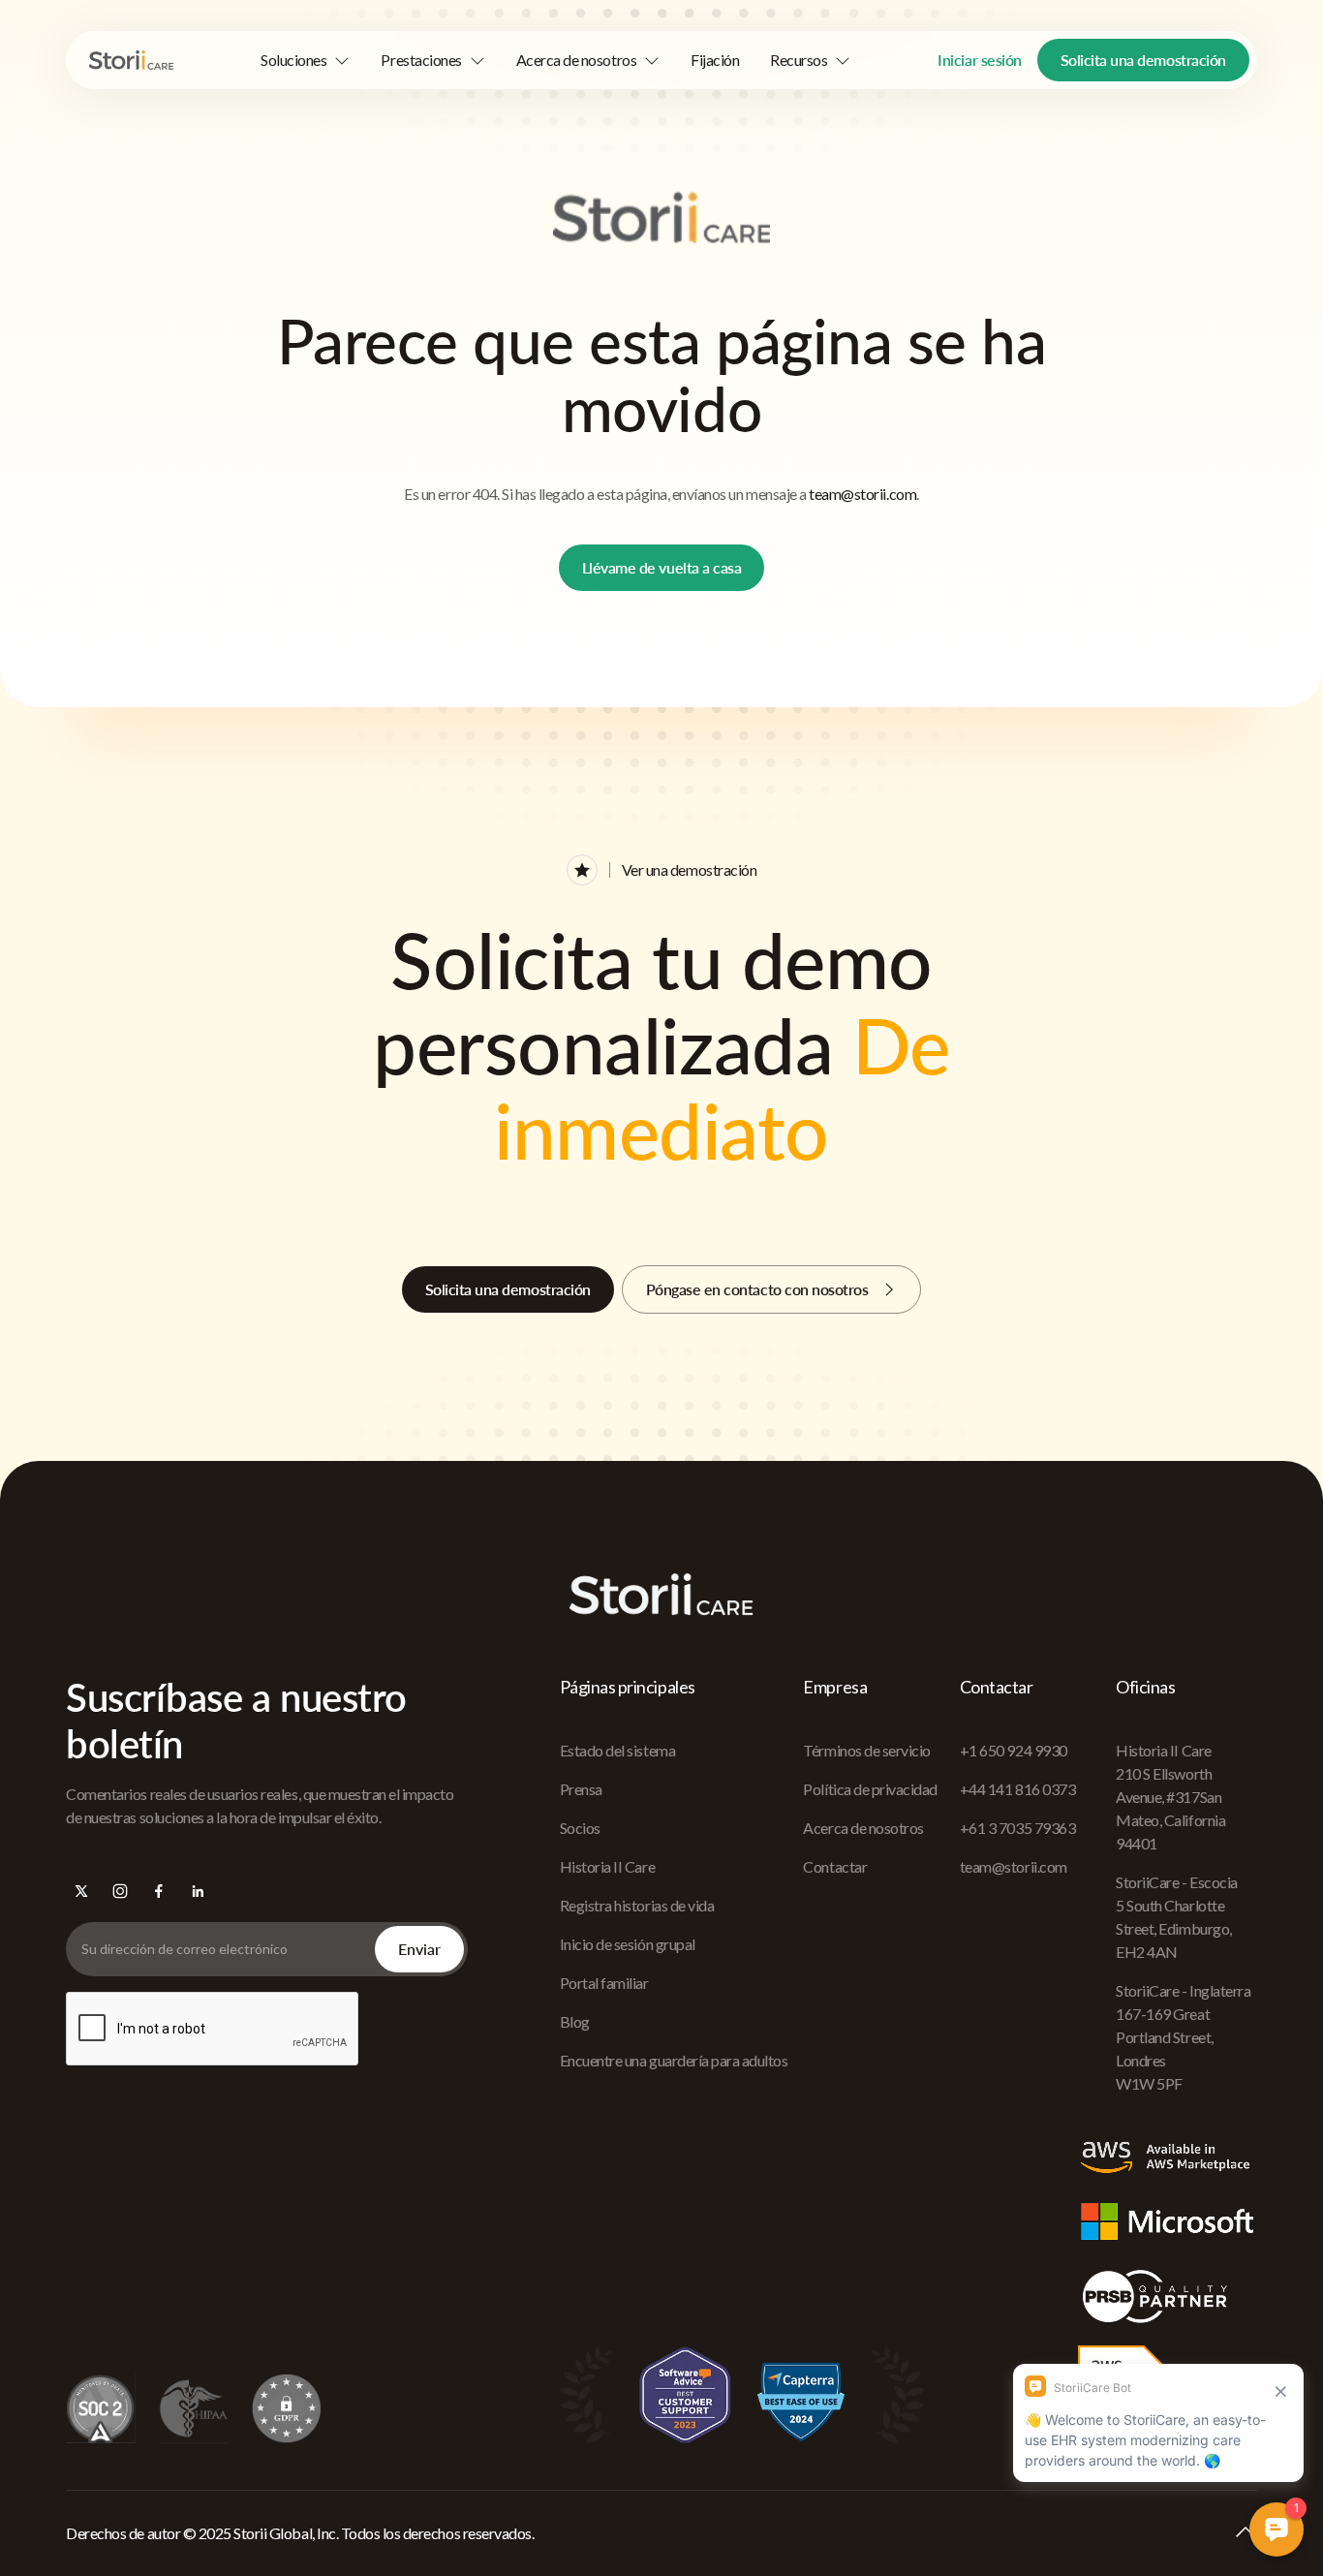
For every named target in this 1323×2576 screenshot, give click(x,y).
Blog (575, 2021)
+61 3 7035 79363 (1017, 1828)
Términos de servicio (866, 1750)
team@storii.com (862, 494)
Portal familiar (604, 1983)
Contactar (835, 1866)
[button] (305, 60)
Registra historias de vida (637, 1905)
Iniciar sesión (979, 60)
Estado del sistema (617, 1750)
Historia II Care (607, 1866)
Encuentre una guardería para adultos (674, 2060)
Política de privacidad (870, 1789)
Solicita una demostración (1143, 60)
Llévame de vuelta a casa (661, 567)
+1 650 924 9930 (1014, 1750)
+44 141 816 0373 (1017, 1789)
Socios (580, 1828)
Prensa (581, 1789)
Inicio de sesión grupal (628, 1944)
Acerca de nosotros (863, 1828)
